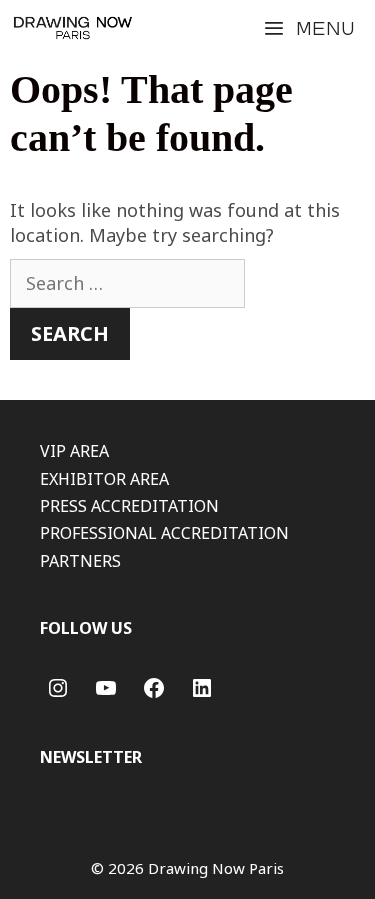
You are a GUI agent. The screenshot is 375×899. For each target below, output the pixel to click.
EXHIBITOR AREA (104, 479)
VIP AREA (74, 451)
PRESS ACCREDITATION (129, 506)
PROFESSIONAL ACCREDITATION (164, 533)
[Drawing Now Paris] (73, 28)
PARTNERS (80, 561)
